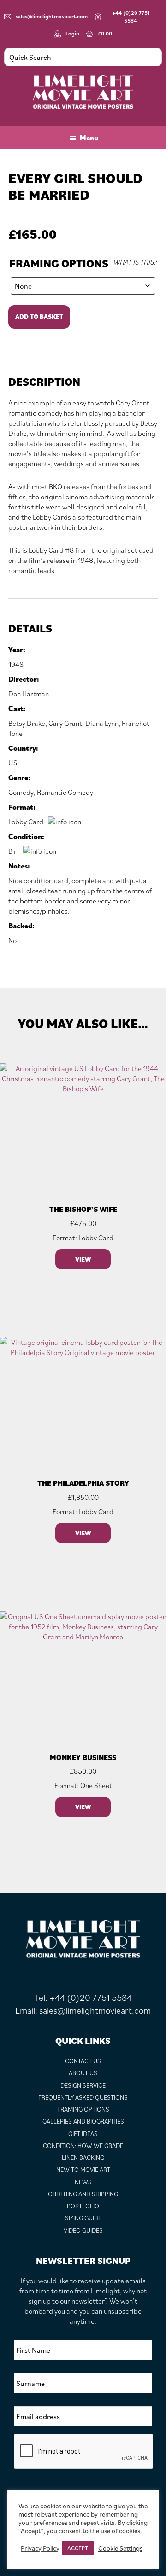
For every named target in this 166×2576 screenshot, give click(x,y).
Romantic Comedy (65, 792)
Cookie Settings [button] (120, 2548)
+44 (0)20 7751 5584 (131, 17)
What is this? (135, 262)
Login (72, 33)
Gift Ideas (83, 2134)
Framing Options (59, 263)
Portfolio (83, 2206)
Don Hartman (29, 694)
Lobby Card (26, 822)
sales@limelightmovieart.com (52, 16)
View (83, 1259)
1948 (16, 664)
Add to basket (39, 317)
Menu (89, 138)
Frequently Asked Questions (83, 2097)
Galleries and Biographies (83, 2121)
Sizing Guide (83, 2218)
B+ (13, 851)
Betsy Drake (27, 723)
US (13, 763)
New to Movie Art (83, 2170)
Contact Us (83, 2061)
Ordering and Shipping (83, 2194)
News (83, 2182)
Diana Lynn (102, 723)
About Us (83, 2073)
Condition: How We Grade (83, 2146)
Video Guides (83, 2230)
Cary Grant (65, 723)
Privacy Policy (40, 2548)
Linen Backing (83, 2158)
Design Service (83, 2085)
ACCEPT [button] (78, 2548)
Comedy (21, 792)
